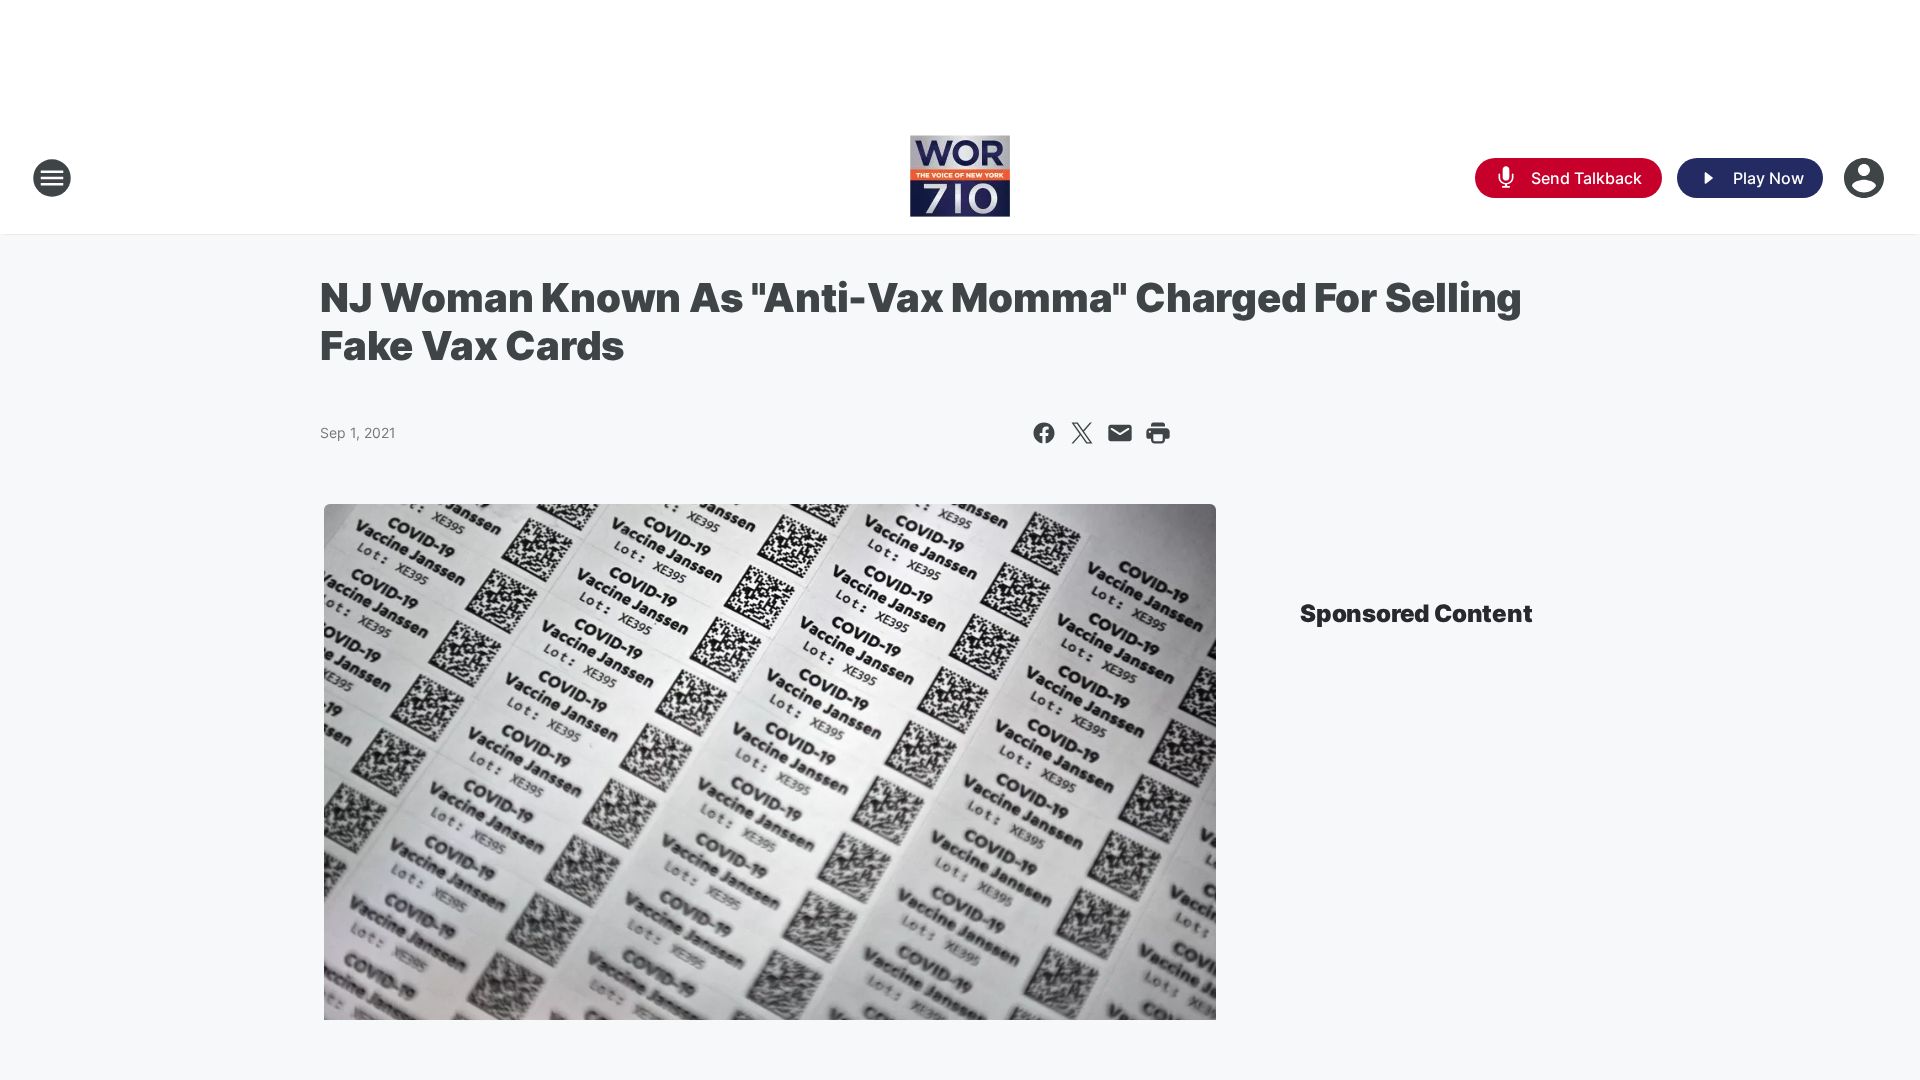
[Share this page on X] (1082, 433)
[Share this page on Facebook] (1044, 433)
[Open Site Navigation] (52, 178)
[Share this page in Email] (1120, 433)
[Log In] (1866, 178)
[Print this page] (1158, 433)
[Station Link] (960, 178)
